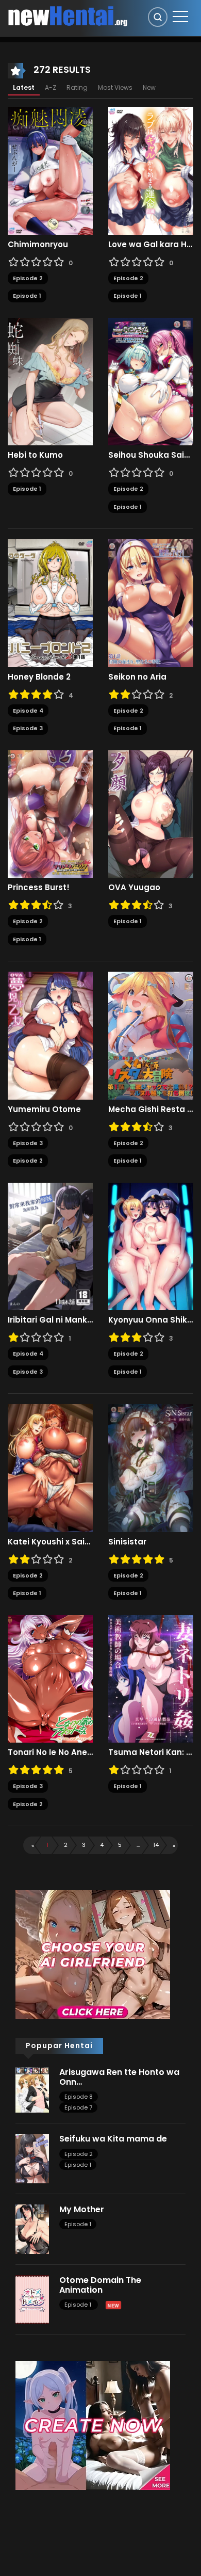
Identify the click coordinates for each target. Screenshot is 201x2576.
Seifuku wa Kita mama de (113, 2139)
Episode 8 (79, 2097)
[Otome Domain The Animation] (32, 2299)
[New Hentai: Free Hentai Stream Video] (68, 15)
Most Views (115, 87)
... (138, 1845)
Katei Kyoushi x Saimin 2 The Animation (50, 1542)
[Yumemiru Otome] (50, 1035)
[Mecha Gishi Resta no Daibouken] (151, 1035)
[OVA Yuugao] (151, 813)
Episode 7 (78, 2107)
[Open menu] (180, 17)
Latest (24, 87)
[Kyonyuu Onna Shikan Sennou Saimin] (151, 1246)
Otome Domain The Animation (100, 2285)
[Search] (158, 17)
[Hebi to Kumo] (50, 381)
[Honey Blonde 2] (50, 603)
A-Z (51, 87)
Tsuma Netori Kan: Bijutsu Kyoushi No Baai (151, 1752)
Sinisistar (127, 1542)
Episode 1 (27, 296)
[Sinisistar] (151, 1468)
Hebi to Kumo (35, 455)
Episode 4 (28, 711)
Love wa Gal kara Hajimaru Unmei (151, 245)
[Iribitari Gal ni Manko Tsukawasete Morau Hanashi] (50, 1246)
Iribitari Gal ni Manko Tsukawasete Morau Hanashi (50, 1320)
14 (156, 1845)
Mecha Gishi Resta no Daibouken (151, 1109)
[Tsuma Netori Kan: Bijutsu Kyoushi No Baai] (151, 1678)
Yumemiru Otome (44, 1109)
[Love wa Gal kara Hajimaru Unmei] (151, 170)
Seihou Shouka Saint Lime (151, 455)
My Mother (82, 2209)
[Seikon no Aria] (151, 603)
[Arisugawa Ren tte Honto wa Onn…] (32, 2089)
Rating (77, 87)
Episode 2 (28, 278)
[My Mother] (32, 2229)
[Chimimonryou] (50, 170)
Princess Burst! (39, 888)
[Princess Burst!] (50, 813)
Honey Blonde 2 (39, 677)
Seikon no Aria (137, 677)
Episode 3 (28, 728)
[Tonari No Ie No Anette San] (50, 1678)
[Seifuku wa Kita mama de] (32, 2158)
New (149, 87)
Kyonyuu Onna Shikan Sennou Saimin (151, 1320)
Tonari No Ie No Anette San (50, 1752)
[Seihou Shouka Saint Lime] (151, 381)
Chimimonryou (38, 245)
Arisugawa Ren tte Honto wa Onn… (119, 2077)
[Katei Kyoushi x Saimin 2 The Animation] (50, 1468)
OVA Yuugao (134, 888)
